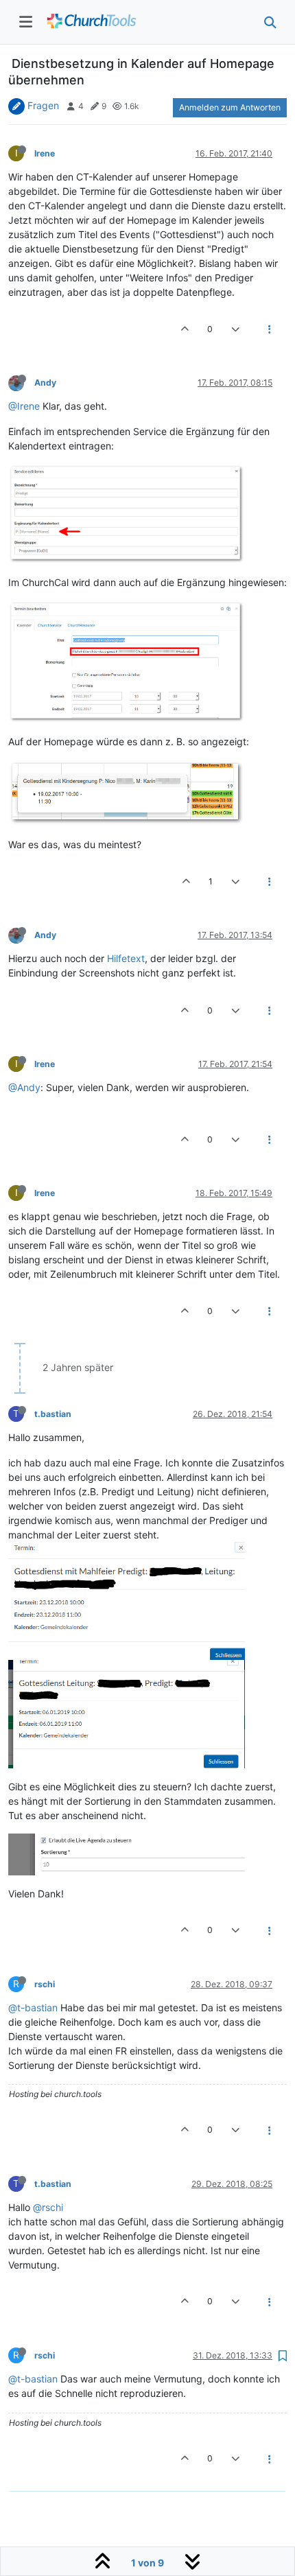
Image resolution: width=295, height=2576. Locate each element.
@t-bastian (33, 2007)
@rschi (48, 2207)
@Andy (24, 1087)
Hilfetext (126, 958)
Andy (45, 383)
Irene (45, 153)
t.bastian (53, 1414)
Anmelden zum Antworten (230, 107)
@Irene (24, 406)
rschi (45, 1984)
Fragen (43, 105)
